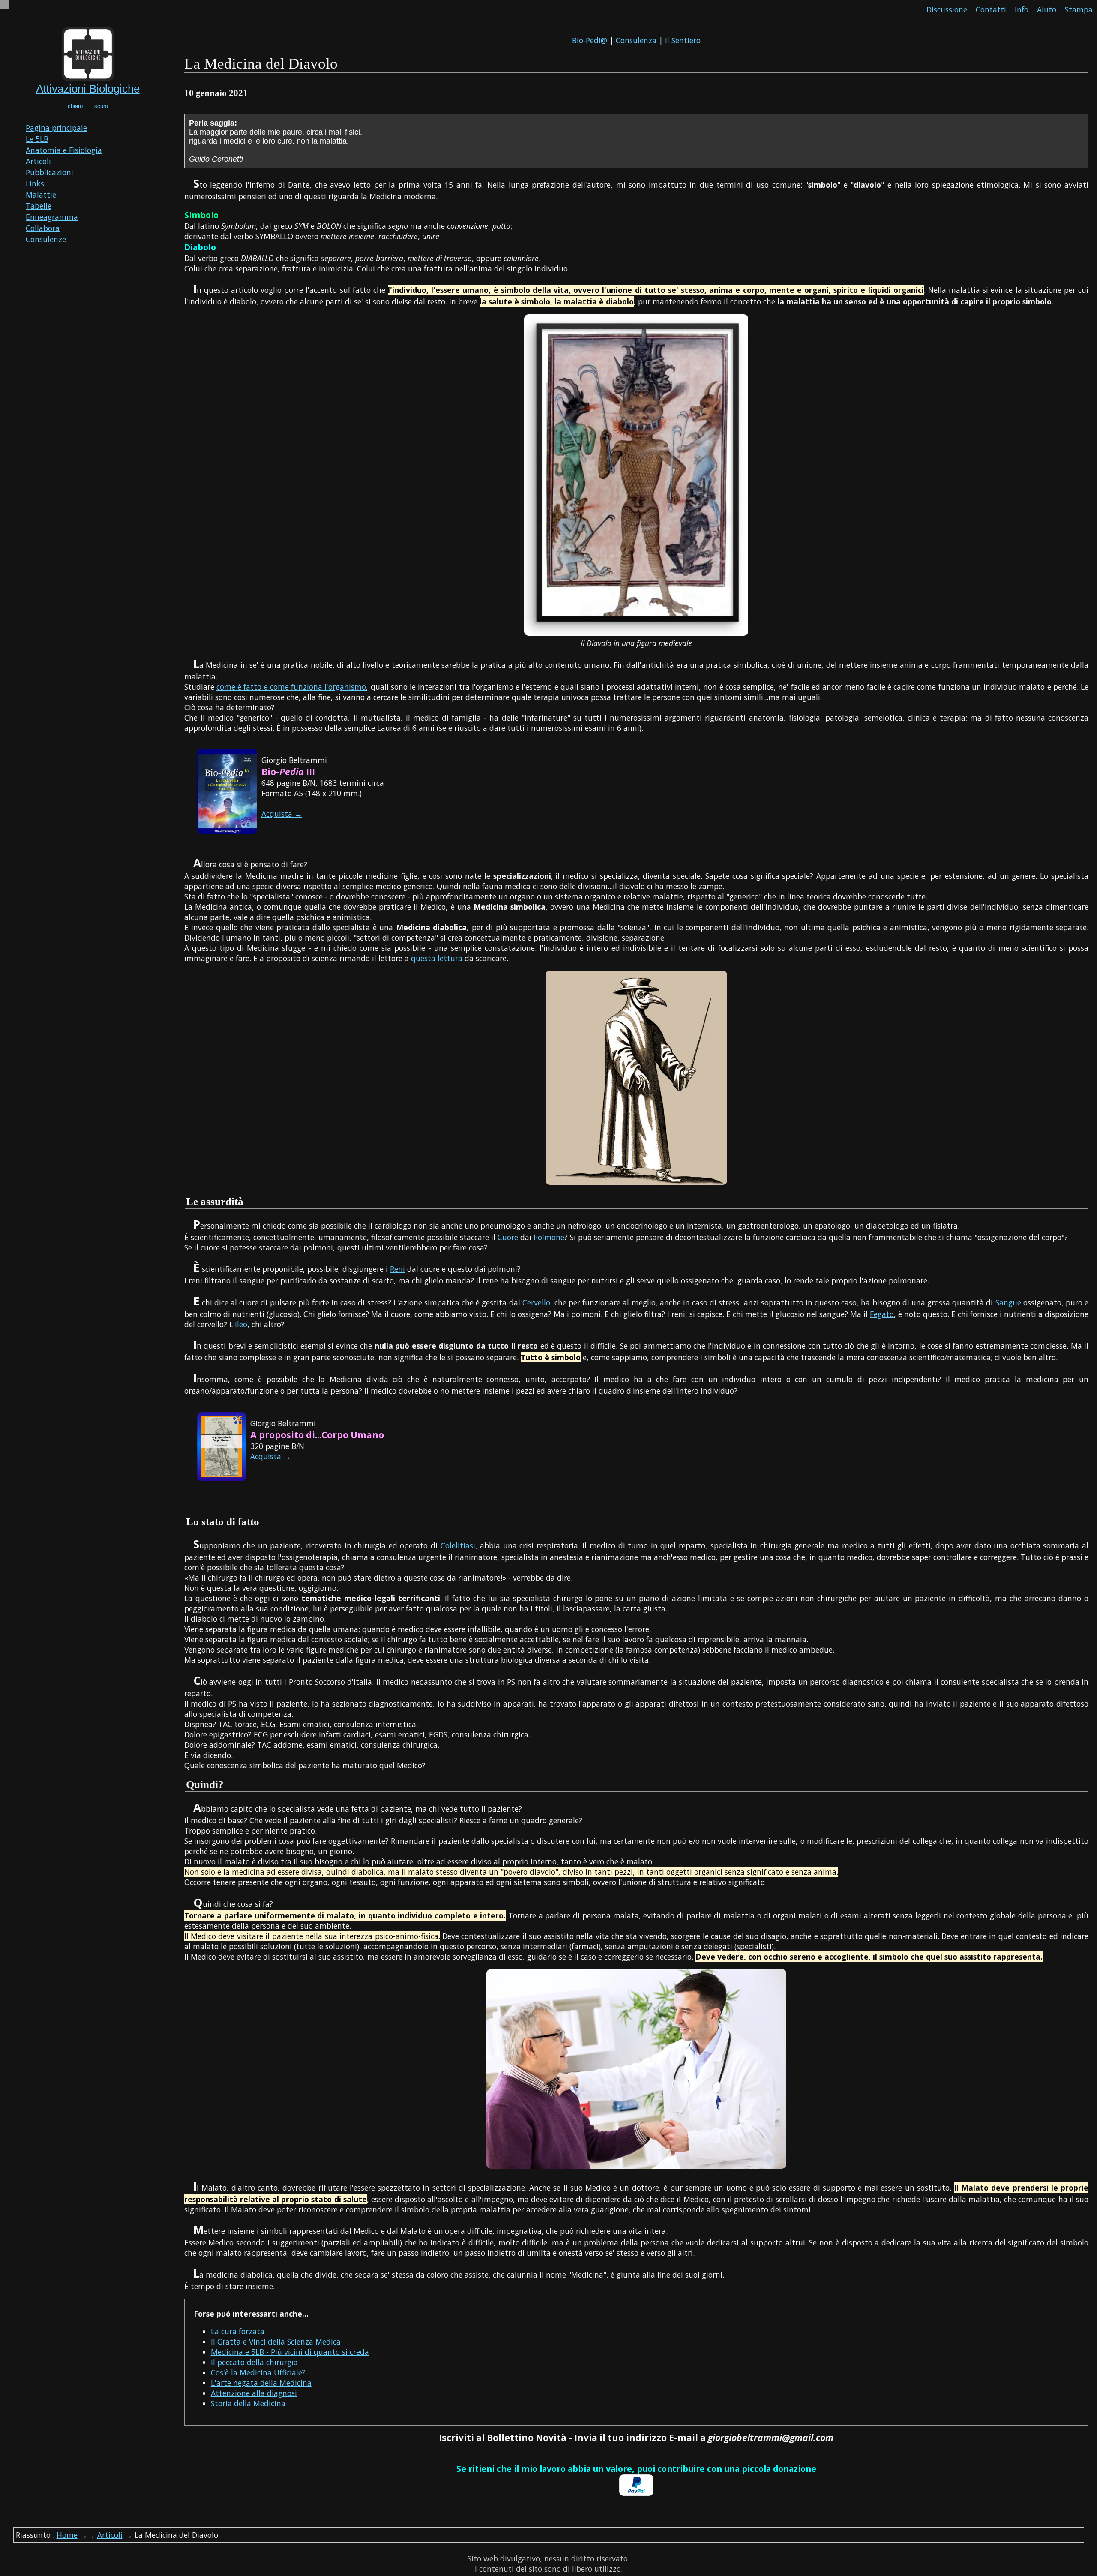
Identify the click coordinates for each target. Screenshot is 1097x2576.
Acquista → (282, 814)
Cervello (536, 1302)
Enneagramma (52, 217)
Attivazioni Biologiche (88, 89)
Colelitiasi (458, 1545)
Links (35, 183)
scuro (101, 106)
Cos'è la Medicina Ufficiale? (258, 2372)
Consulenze (46, 239)
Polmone (549, 1237)
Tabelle (39, 206)
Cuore (508, 1237)
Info (1022, 9)
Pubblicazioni (49, 172)
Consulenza (636, 40)
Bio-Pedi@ (590, 40)
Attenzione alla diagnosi (254, 2393)
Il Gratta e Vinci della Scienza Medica (276, 2342)
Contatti (991, 9)
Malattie (41, 195)
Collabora (43, 228)
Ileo (241, 1324)
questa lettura (437, 958)
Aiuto (1047, 9)
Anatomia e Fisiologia (64, 150)
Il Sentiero (683, 40)
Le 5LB (37, 139)
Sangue (1008, 1302)
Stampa (1079, 9)
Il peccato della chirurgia (254, 2362)
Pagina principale (56, 128)
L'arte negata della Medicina (261, 2383)
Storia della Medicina (248, 2403)
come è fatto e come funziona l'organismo (291, 687)
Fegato (882, 1314)
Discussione (947, 9)
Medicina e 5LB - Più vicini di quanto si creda (290, 2352)
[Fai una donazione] (636, 2493)
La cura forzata (238, 2331)
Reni (397, 1269)
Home (67, 2535)
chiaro (75, 106)
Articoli (38, 161)
